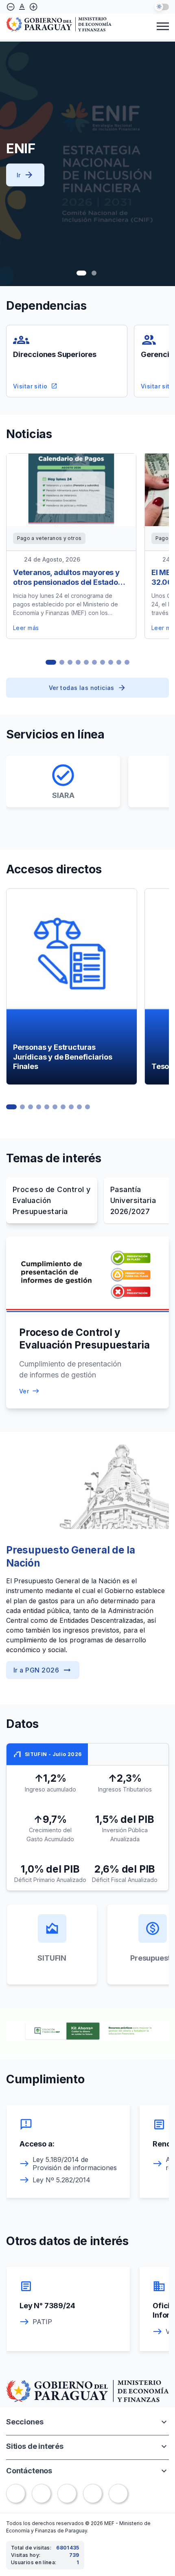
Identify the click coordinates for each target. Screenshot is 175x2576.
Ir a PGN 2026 (43, 1670)
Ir (25, 175)
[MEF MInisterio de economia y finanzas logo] (59, 25)
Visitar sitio (35, 386)
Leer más (26, 628)
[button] (81, 273)
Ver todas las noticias (82, 688)
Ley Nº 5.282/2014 (61, 2180)
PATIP (42, 2322)
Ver (24, 1391)
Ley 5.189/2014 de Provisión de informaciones (75, 2164)
